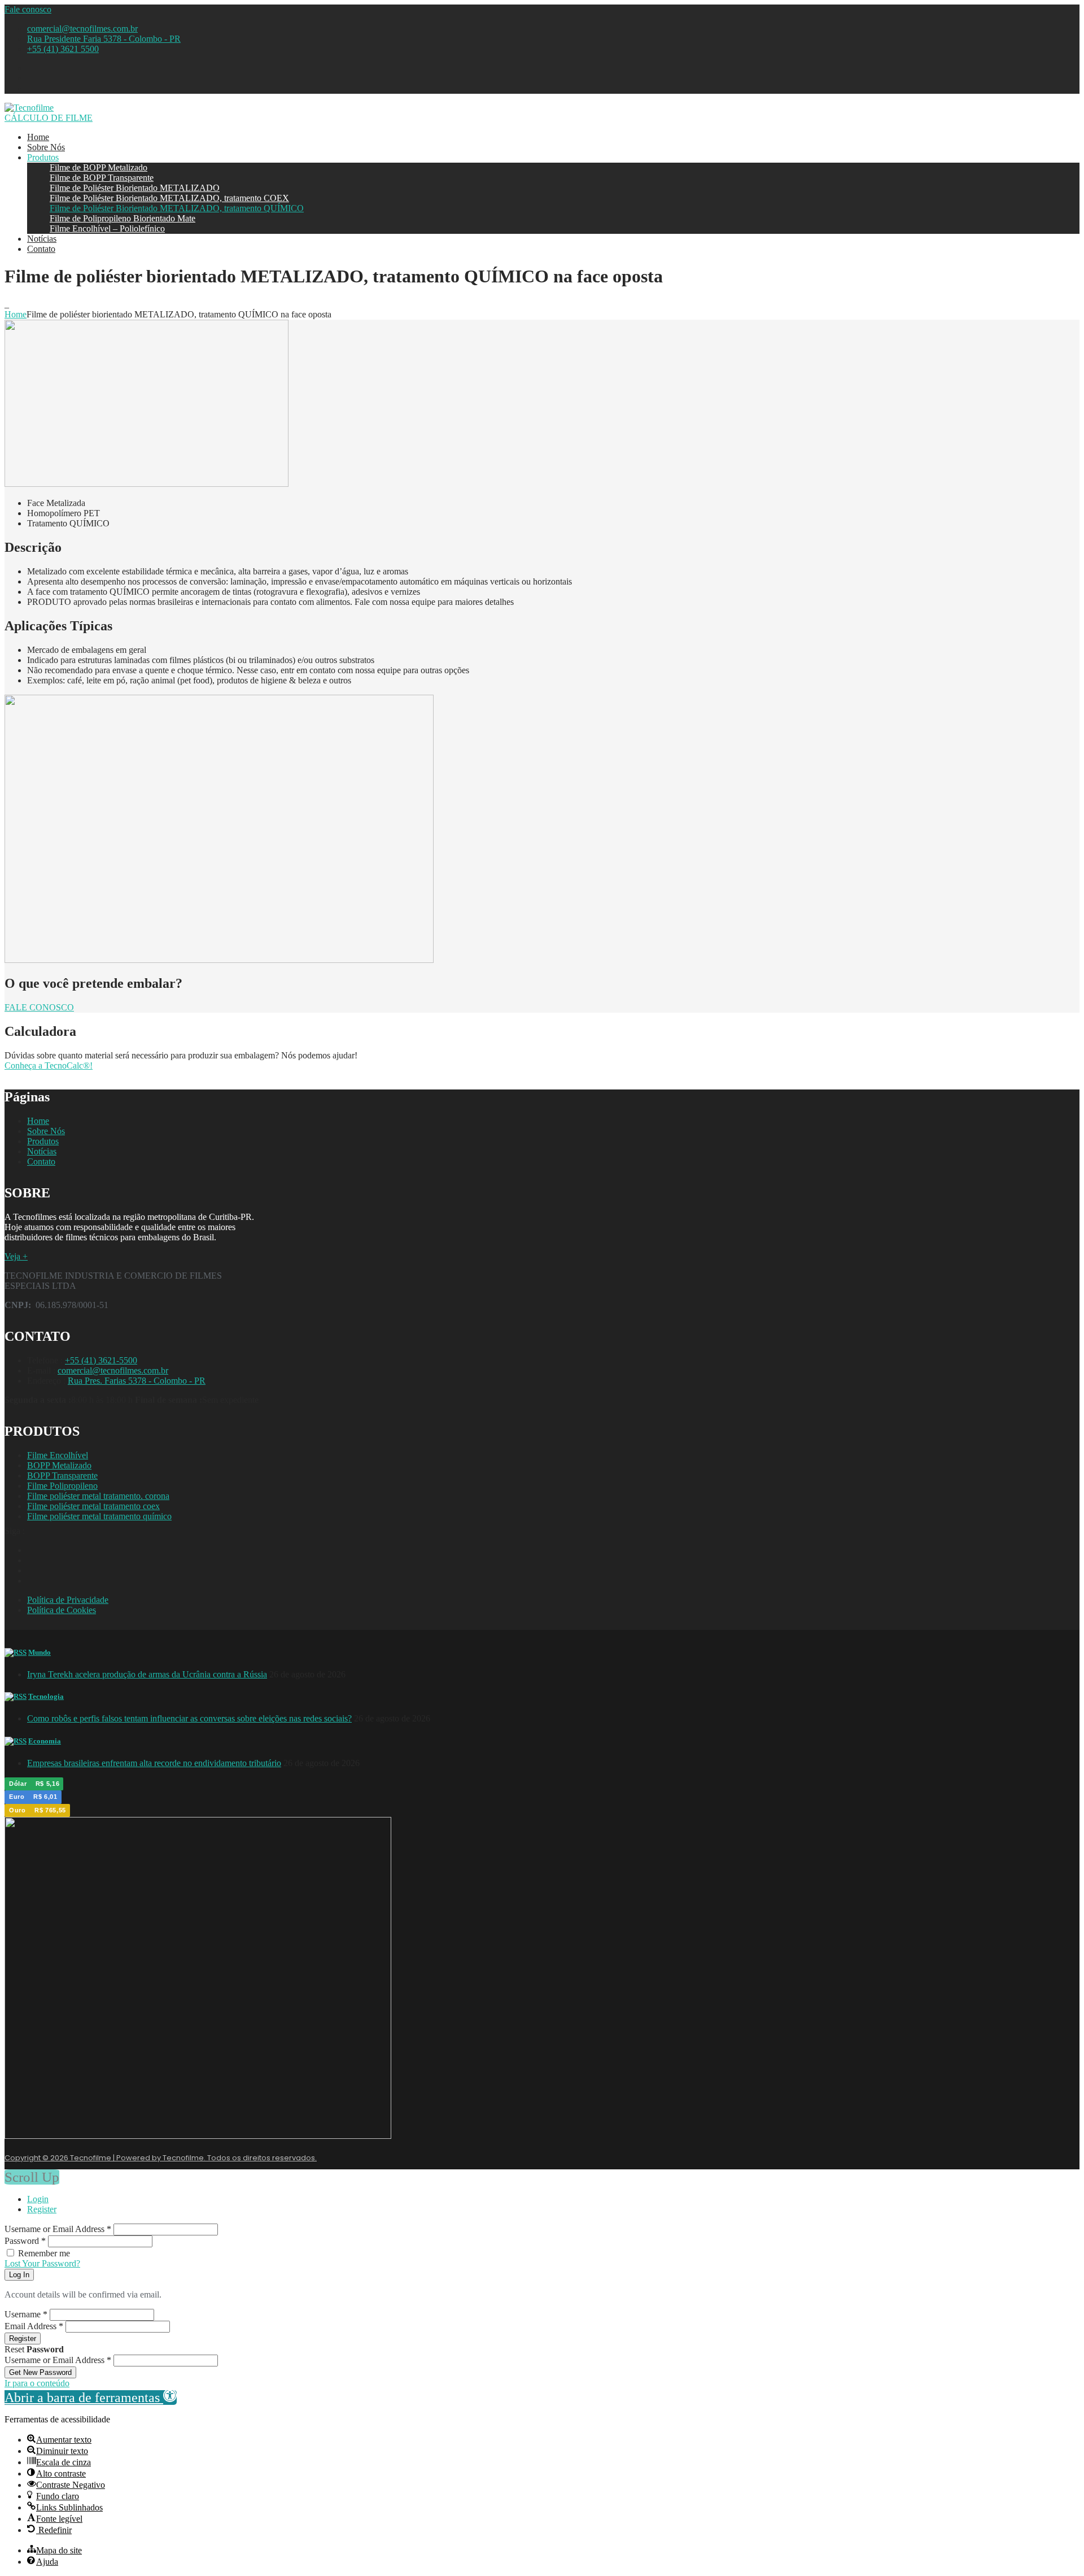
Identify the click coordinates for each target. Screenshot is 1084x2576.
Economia (45, 1741)
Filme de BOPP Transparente (102, 178)
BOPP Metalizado (59, 1465)
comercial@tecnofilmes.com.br (82, 29)
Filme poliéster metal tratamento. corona (98, 1496)
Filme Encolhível (58, 1455)
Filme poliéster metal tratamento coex (93, 1506)
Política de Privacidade (68, 1600)
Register (42, 2209)
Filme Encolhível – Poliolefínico (107, 228)
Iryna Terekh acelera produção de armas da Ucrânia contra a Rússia (147, 1674)
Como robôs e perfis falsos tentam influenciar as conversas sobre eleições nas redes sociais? (189, 1718)
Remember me (44, 2253)
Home (38, 137)
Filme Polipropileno (62, 1486)
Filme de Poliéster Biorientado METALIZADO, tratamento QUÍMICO (177, 208)
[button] (91, 2398)
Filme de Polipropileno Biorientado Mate (123, 218)
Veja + (16, 1256)
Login (38, 2199)
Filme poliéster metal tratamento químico (99, 1516)
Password (25, 2241)
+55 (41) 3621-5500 (101, 1360)
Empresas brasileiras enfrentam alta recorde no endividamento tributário (154, 1763)
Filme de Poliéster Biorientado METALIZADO (135, 188)
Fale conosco (28, 9)
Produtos (43, 157)
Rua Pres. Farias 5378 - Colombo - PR (137, 1381)
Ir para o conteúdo (37, 2383)
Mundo (40, 1652)
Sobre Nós (46, 147)
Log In (19, 2275)
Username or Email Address (58, 2229)
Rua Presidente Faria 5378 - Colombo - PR (104, 39)
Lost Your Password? (42, 2263)
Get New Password (40, 2372)
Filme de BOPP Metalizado (99, 167)
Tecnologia (46, 1696)
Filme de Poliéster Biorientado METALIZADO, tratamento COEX (169, 198)
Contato (41, 249)
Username (26, 2314)
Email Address (34, 2326)
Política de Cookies (62, 1610)
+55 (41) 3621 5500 (63, 49)
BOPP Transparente (62, 1476)
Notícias (42, 239)
